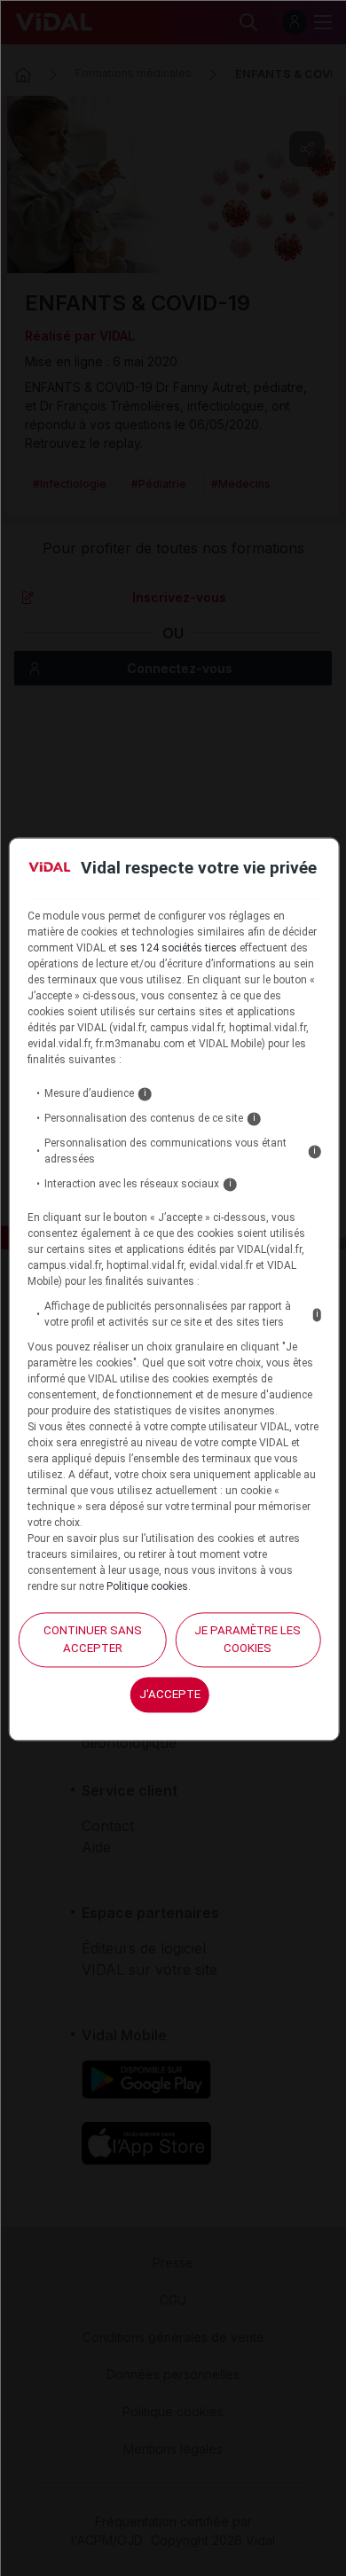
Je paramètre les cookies (248, 1640)
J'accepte (170, 1694)
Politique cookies (147, 1587)
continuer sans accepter (93, 1640)
